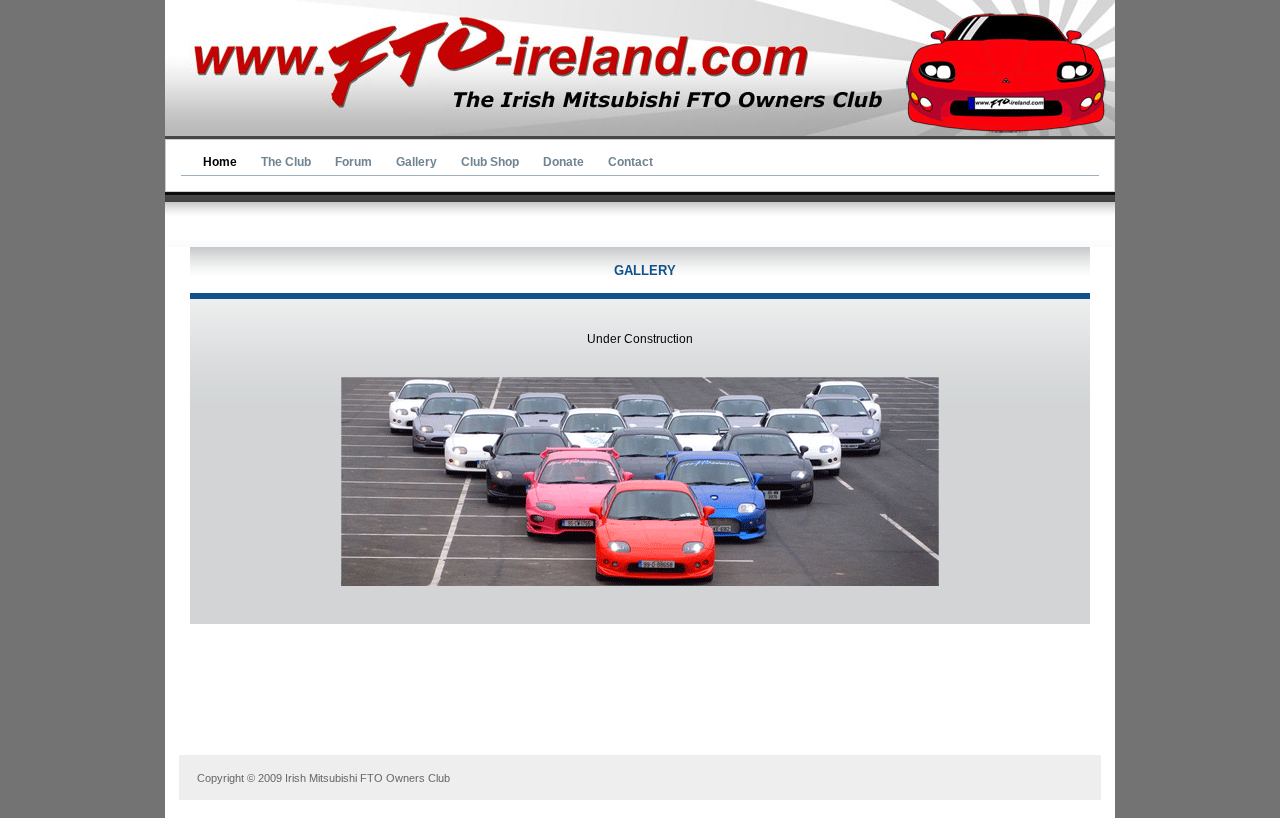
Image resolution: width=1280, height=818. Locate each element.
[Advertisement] (644, 708)
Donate (563, 162)
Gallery (416, 162)
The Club (286, 162)
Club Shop (490, 162)
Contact (630, 162)
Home (220, 162)
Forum (353, 162)
